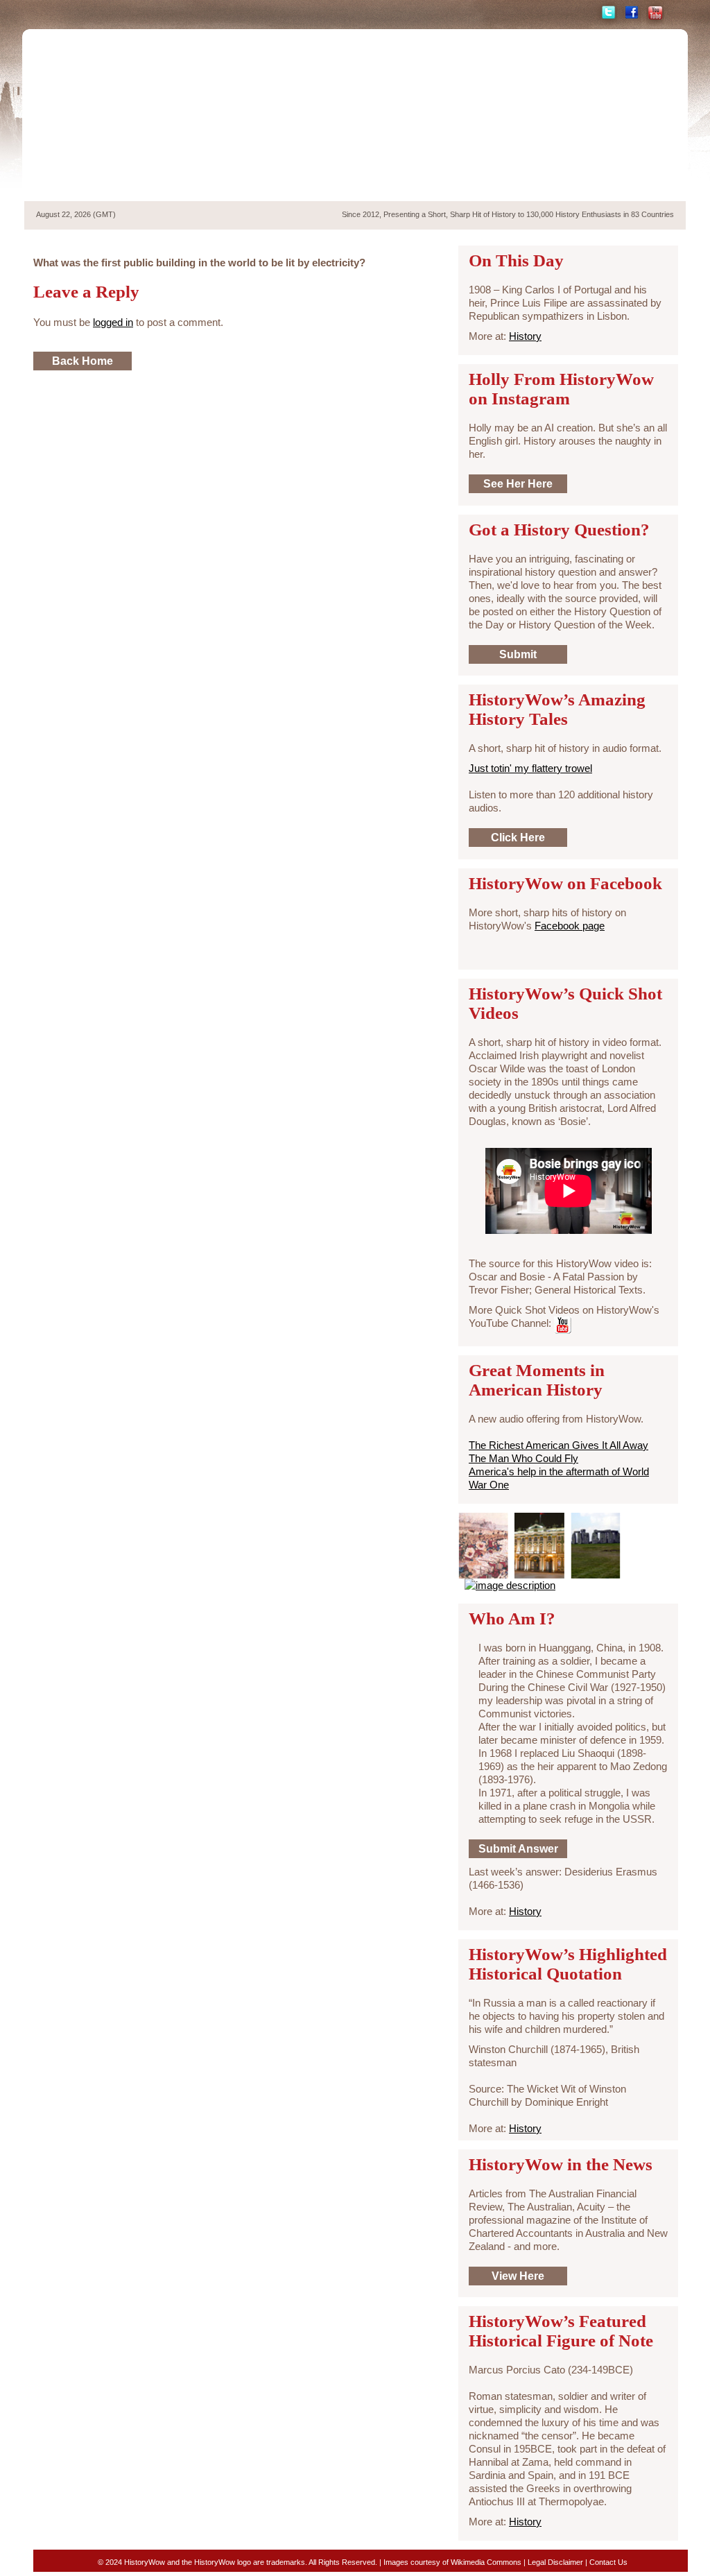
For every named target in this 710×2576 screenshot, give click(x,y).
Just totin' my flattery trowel (530, 768)
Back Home (83, 361)
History (525, 336)
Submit (518, 654)
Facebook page (570, 926)
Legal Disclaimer (555, 2562)
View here (518, 2276)
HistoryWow (135, 115)
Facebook (632, 13)
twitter (607, 13)
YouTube (655, 13)
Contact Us (608, 2562)
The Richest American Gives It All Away (559, 1445)
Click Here (518, 838)
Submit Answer (518, 1849)
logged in (113, 322)
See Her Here (518, 484)
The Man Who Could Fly (523, 1458)
